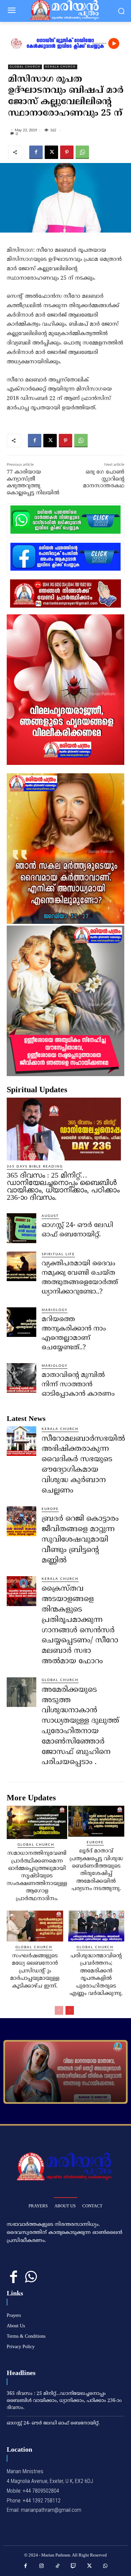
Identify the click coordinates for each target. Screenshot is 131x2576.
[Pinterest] (67, 152)
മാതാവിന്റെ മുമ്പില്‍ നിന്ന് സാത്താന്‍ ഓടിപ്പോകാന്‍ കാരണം (78, 1385)
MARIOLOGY (55, 1310)
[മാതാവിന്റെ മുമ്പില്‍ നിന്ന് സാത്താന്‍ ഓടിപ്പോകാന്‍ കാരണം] (21, 1378)
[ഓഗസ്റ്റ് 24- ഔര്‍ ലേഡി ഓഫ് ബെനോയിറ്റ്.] (21, 1228)
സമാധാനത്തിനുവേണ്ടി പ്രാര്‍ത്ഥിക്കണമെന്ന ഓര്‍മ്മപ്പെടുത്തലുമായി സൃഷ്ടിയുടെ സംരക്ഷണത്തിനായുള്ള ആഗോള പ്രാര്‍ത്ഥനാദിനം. (37, 1876)
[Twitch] (74, 2566)
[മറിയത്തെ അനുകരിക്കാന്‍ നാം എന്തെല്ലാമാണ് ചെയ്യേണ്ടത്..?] (21, 1322)
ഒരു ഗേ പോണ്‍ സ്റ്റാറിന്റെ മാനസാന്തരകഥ (104, 479)
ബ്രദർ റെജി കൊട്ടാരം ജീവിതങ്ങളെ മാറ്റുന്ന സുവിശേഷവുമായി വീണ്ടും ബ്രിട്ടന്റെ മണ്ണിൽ (80, 1540)
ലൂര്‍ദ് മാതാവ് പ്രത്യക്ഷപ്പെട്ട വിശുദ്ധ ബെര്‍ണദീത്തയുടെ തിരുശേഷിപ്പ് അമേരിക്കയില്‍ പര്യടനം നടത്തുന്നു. (96, 1870)
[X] (51, 152)
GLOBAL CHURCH (25, 67)
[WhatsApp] (82, 152)
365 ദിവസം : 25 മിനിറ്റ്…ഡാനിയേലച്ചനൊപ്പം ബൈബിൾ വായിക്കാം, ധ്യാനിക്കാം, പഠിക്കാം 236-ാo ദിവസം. (63, 1186)
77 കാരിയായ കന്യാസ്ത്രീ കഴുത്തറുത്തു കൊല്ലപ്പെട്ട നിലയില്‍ (33, 483)
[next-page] (70, 2010)
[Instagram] (42, 2566)
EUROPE (50, 1509)
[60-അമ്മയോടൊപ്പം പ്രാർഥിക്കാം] (65, 2072)
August (50, 1216)
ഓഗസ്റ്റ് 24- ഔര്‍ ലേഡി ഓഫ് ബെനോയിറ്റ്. (53, 2423)
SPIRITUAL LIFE (58, 1254)
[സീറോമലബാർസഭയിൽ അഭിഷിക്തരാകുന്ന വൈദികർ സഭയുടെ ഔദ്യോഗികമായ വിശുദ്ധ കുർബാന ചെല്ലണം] (21, 1441)
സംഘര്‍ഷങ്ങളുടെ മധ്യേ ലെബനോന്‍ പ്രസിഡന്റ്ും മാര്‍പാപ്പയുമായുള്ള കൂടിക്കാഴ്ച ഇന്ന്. (35, 1971)
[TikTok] (58, 2566)
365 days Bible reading (35, 1167)
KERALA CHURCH (60, 67)
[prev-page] (59, 2010)
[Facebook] (36, 152)
